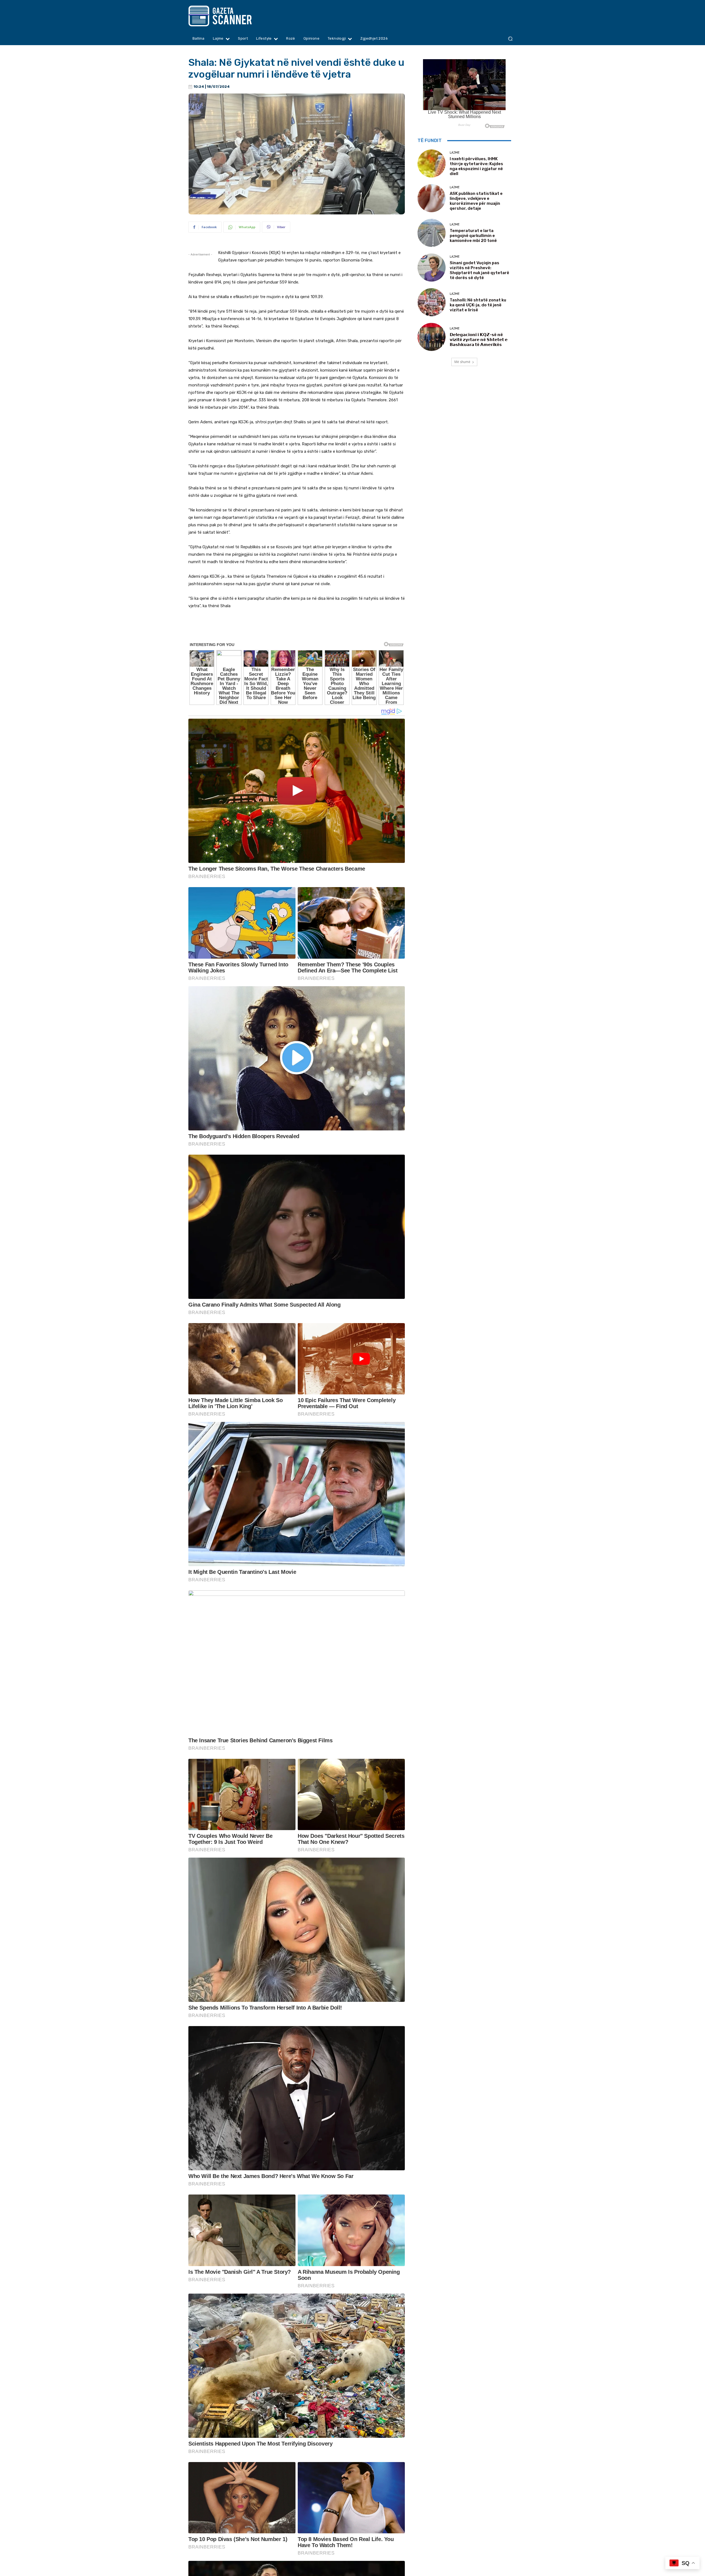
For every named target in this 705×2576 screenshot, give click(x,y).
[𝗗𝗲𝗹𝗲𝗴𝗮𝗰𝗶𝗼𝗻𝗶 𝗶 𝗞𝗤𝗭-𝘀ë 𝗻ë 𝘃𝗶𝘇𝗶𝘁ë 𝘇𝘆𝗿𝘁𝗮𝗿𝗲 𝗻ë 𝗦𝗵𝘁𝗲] (432, 337)
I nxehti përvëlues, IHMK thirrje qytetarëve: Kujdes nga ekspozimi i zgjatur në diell (476, 166)
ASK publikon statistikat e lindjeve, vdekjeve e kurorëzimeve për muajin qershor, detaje (476, 201)
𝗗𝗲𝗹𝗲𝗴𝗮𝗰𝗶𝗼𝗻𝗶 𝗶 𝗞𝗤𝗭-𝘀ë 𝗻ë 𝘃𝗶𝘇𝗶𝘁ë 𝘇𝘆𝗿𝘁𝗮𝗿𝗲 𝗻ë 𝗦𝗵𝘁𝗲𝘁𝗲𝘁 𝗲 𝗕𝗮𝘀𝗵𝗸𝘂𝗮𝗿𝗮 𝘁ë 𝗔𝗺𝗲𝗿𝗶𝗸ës (479, 340)
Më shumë (462, 362)
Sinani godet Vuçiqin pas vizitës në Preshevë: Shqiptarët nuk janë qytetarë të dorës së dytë (479, 270)
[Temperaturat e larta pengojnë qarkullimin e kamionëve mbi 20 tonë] (432, 233)
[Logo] (231, 16)
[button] (510, 39)
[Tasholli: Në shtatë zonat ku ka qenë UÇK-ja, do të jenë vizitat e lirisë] (432, 302)
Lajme (455, 153)
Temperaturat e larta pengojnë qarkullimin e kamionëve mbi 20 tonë (473, 236)
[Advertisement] (297, 629)
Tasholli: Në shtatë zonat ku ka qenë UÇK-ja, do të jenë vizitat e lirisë (478, 305)
